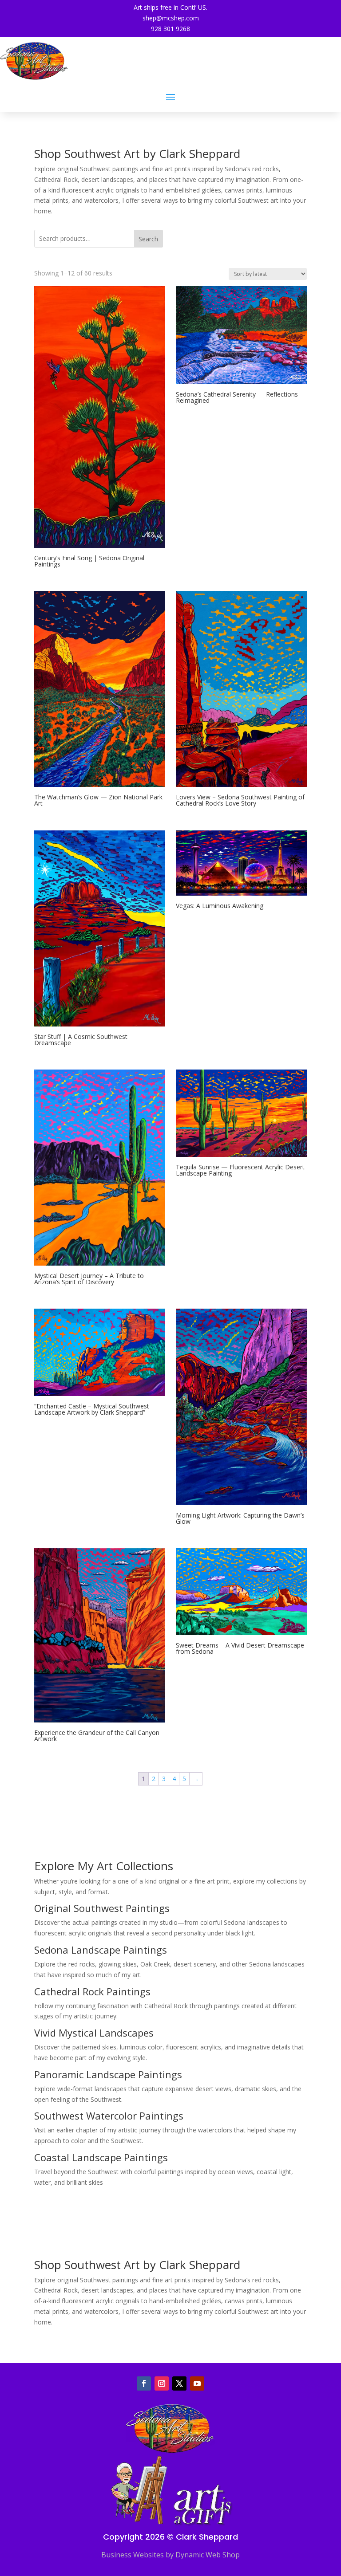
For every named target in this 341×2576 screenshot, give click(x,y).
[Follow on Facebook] (144, 2383)
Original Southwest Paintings (102, 1908)
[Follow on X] (179, 2383)
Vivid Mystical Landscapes (94, 2033)
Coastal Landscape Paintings (101, 2157)
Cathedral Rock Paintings (92, 1991)
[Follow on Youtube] (197, 2383)
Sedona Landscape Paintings (101, 1950)
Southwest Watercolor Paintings (109, 2116)
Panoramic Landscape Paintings (108, 2074)
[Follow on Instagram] (162, 2383)
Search (148, 239)
